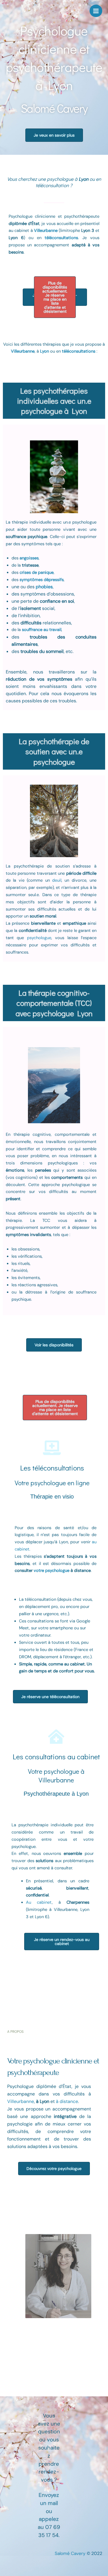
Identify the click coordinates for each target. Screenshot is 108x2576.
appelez (49, 2519)
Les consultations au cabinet (56, 1757)
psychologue (39, 938)
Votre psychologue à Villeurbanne (56, 1775)
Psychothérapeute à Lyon (56, 1794)
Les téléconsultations (52, 1468)
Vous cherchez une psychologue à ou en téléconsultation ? (54, 182)
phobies (44, 587)
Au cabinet (39, 1902)
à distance (67, 2101)
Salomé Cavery (71, 2553)
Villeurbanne (46, 231)
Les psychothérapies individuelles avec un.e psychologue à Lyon (54, 401)
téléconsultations (79, 351)
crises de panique (37, 573)
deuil (57, 880)
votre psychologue (52, 1571)
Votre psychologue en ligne (52, 1483)
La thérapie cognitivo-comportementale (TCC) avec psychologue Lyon (54, 1003)
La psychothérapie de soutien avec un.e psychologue (54, 751)
